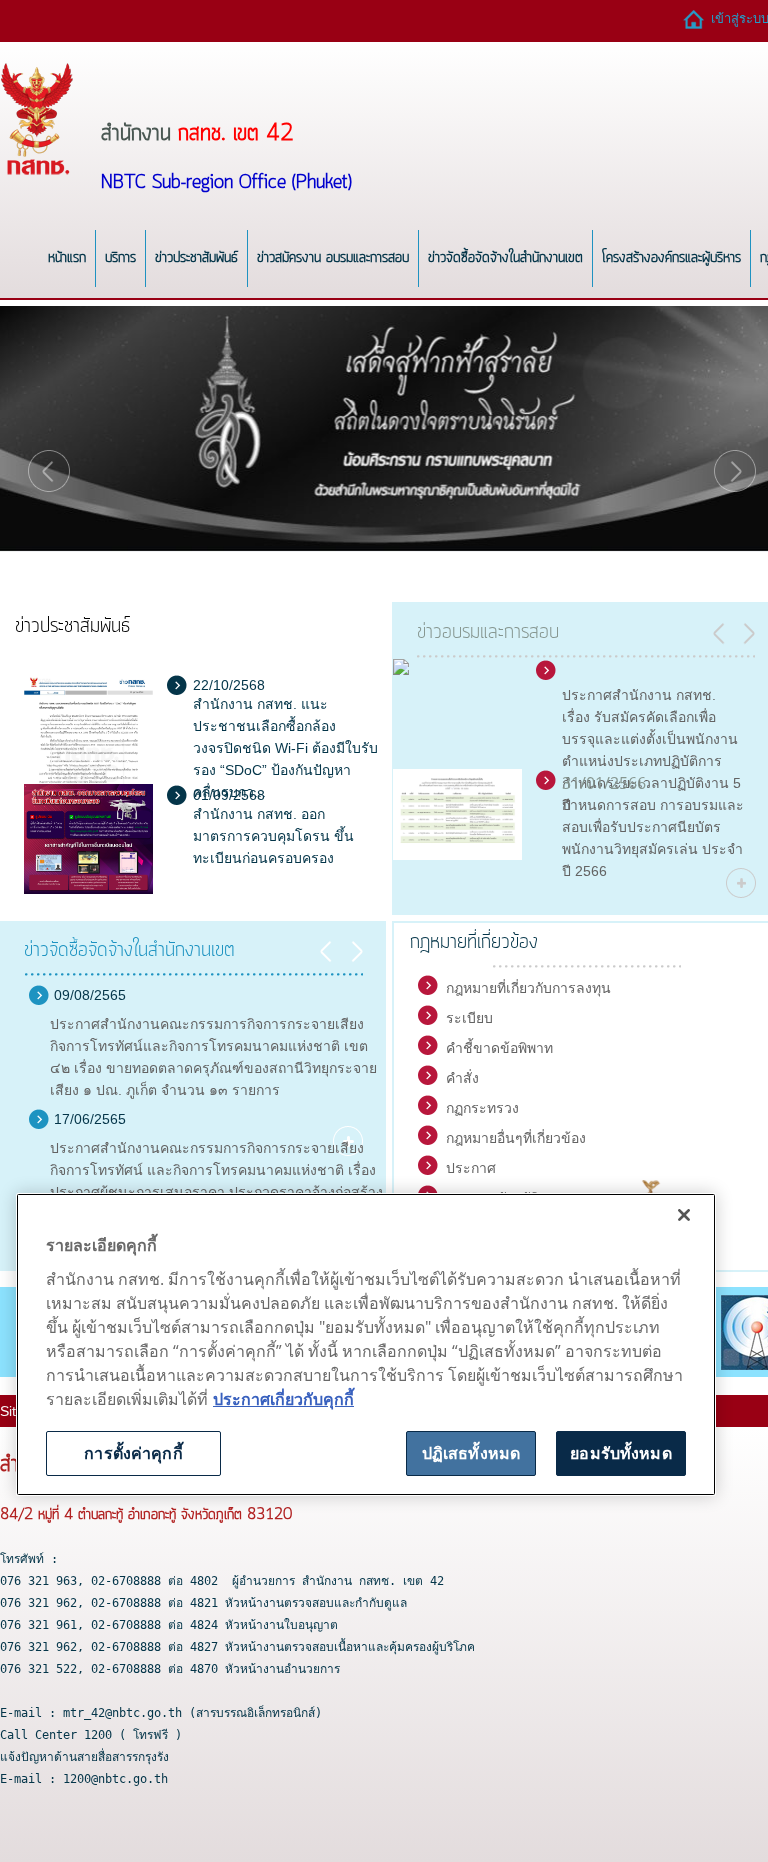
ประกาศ (471, 1168)
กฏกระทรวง (482, 1108)
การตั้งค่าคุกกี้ (133, 1453)
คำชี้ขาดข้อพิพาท (499, 1048)
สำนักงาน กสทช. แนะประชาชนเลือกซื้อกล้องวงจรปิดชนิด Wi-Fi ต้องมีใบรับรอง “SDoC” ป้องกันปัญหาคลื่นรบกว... (285, 748)
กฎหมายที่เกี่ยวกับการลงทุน (528, 988)
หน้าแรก (67, 258)
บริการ (120, 258)
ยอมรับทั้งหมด (621, 1453)
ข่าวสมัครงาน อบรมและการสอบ (333, 258)
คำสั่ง (462, 1078)
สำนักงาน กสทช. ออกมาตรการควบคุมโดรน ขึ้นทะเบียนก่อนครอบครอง (273, 836)
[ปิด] (684, 1215)
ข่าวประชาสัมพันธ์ (196, 258)
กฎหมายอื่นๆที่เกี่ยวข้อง (516, 1138)
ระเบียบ (469, 1018)
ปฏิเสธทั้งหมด (471, 1453)
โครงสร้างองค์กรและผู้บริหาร (671, 258)
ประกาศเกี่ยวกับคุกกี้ (283, 1399)
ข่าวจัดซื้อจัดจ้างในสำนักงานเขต (505, 258)
